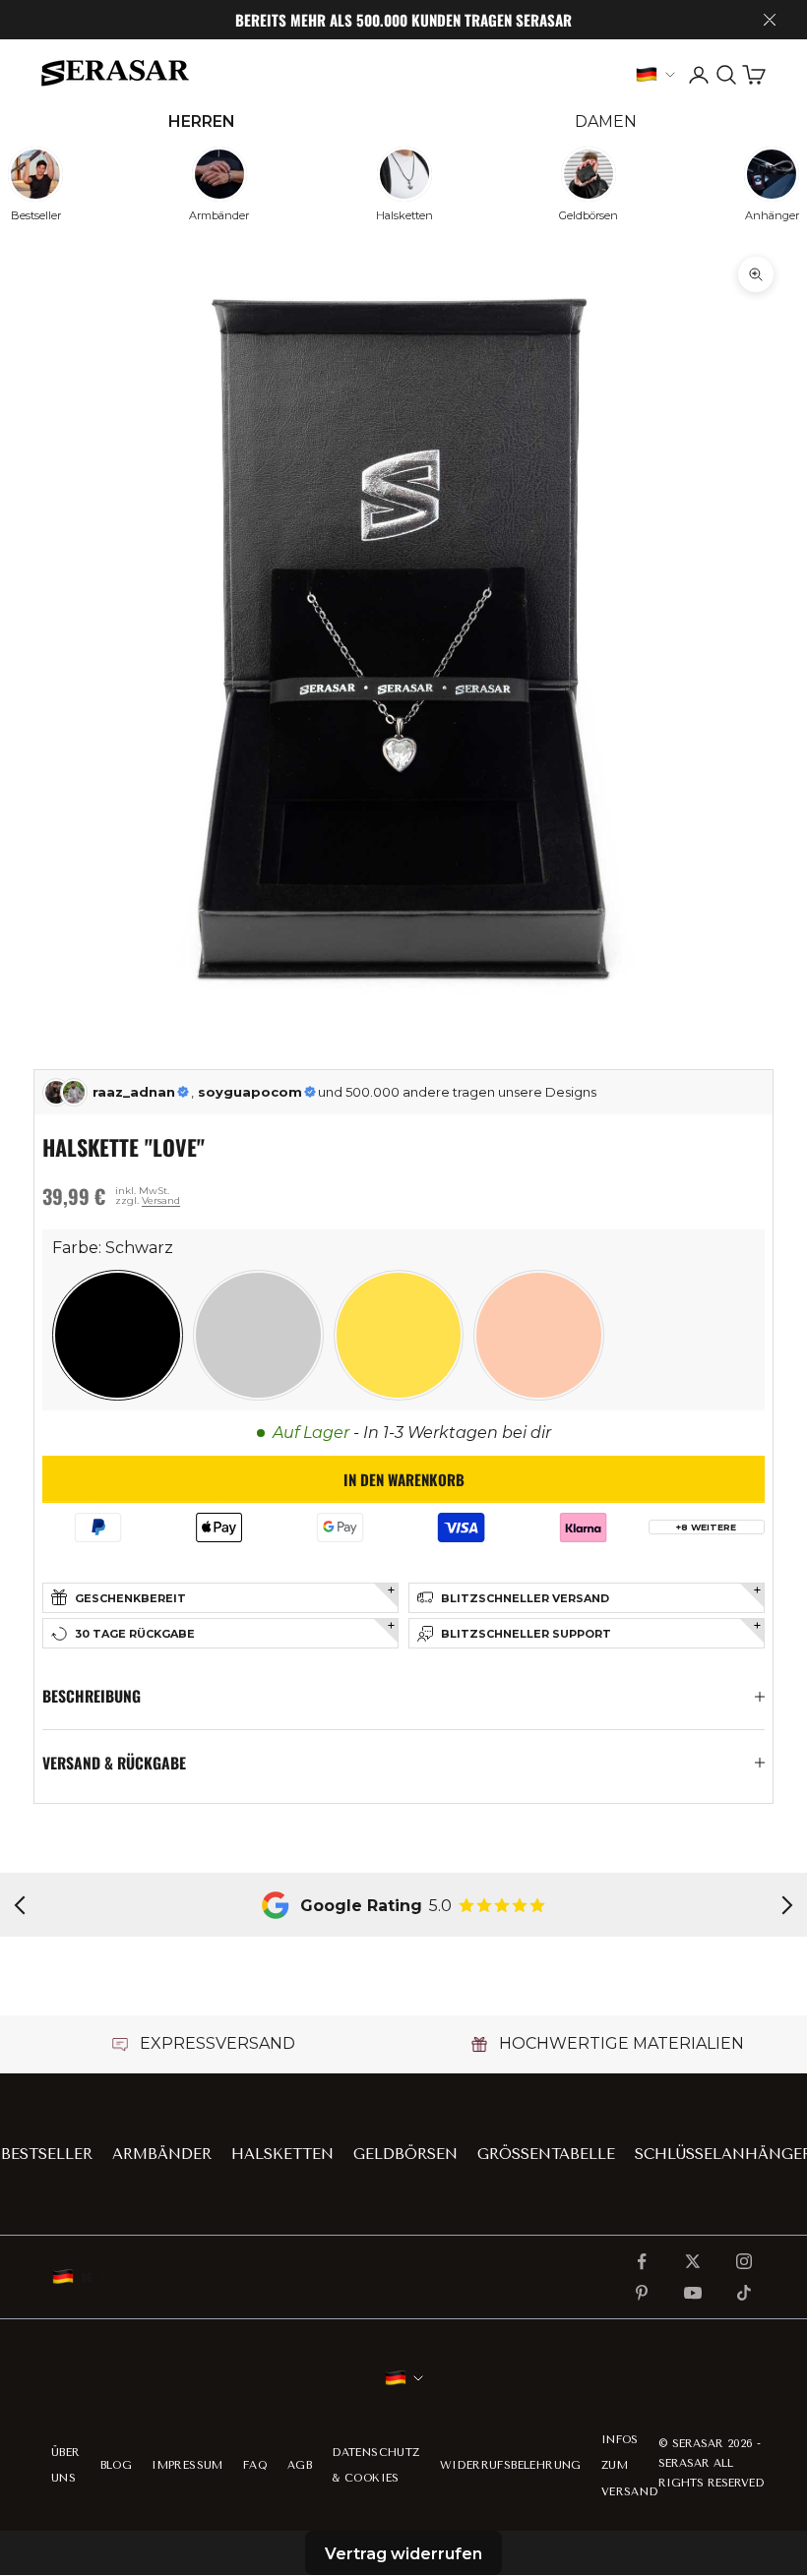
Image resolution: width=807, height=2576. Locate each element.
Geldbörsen (405, 2154)
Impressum (187, 2465)
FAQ (255, 2465)
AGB (300, 2465)
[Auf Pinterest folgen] (642, 2293)
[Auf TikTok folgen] (744, 2293)
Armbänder (162, 2154)
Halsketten (282, 2154)
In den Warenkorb (404, 1479)
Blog (117, 2465)
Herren (202, 121)
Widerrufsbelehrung (511, 2465)
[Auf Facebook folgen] (642, 2261)
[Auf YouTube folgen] (693, 2293)
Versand (161, 1200)
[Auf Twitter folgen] (693, 2261)
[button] (118, 1335)
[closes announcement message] (770, 20)
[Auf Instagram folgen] (744, 2261)
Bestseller (47, 2154)
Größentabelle (546, 2154)
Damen (606, 121)
